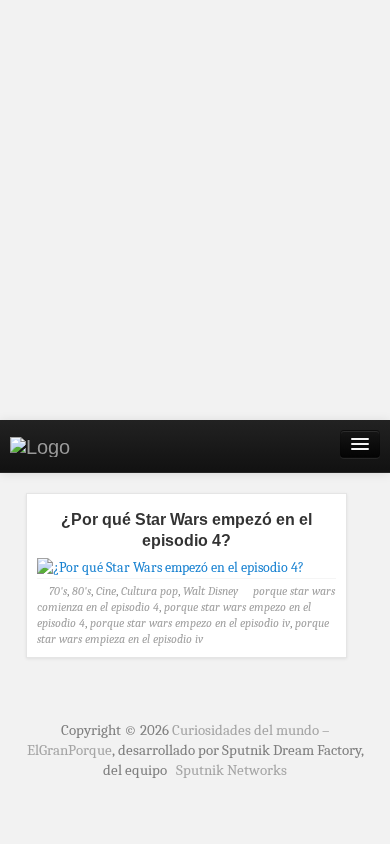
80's (81, 591)
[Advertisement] (195, 210)
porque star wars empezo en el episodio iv (190, 623)
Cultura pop (149, 591)
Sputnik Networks (231, 770)
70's (58, 591)
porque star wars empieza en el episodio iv (183, 631)
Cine (106, 591)
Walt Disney (210, 591)
